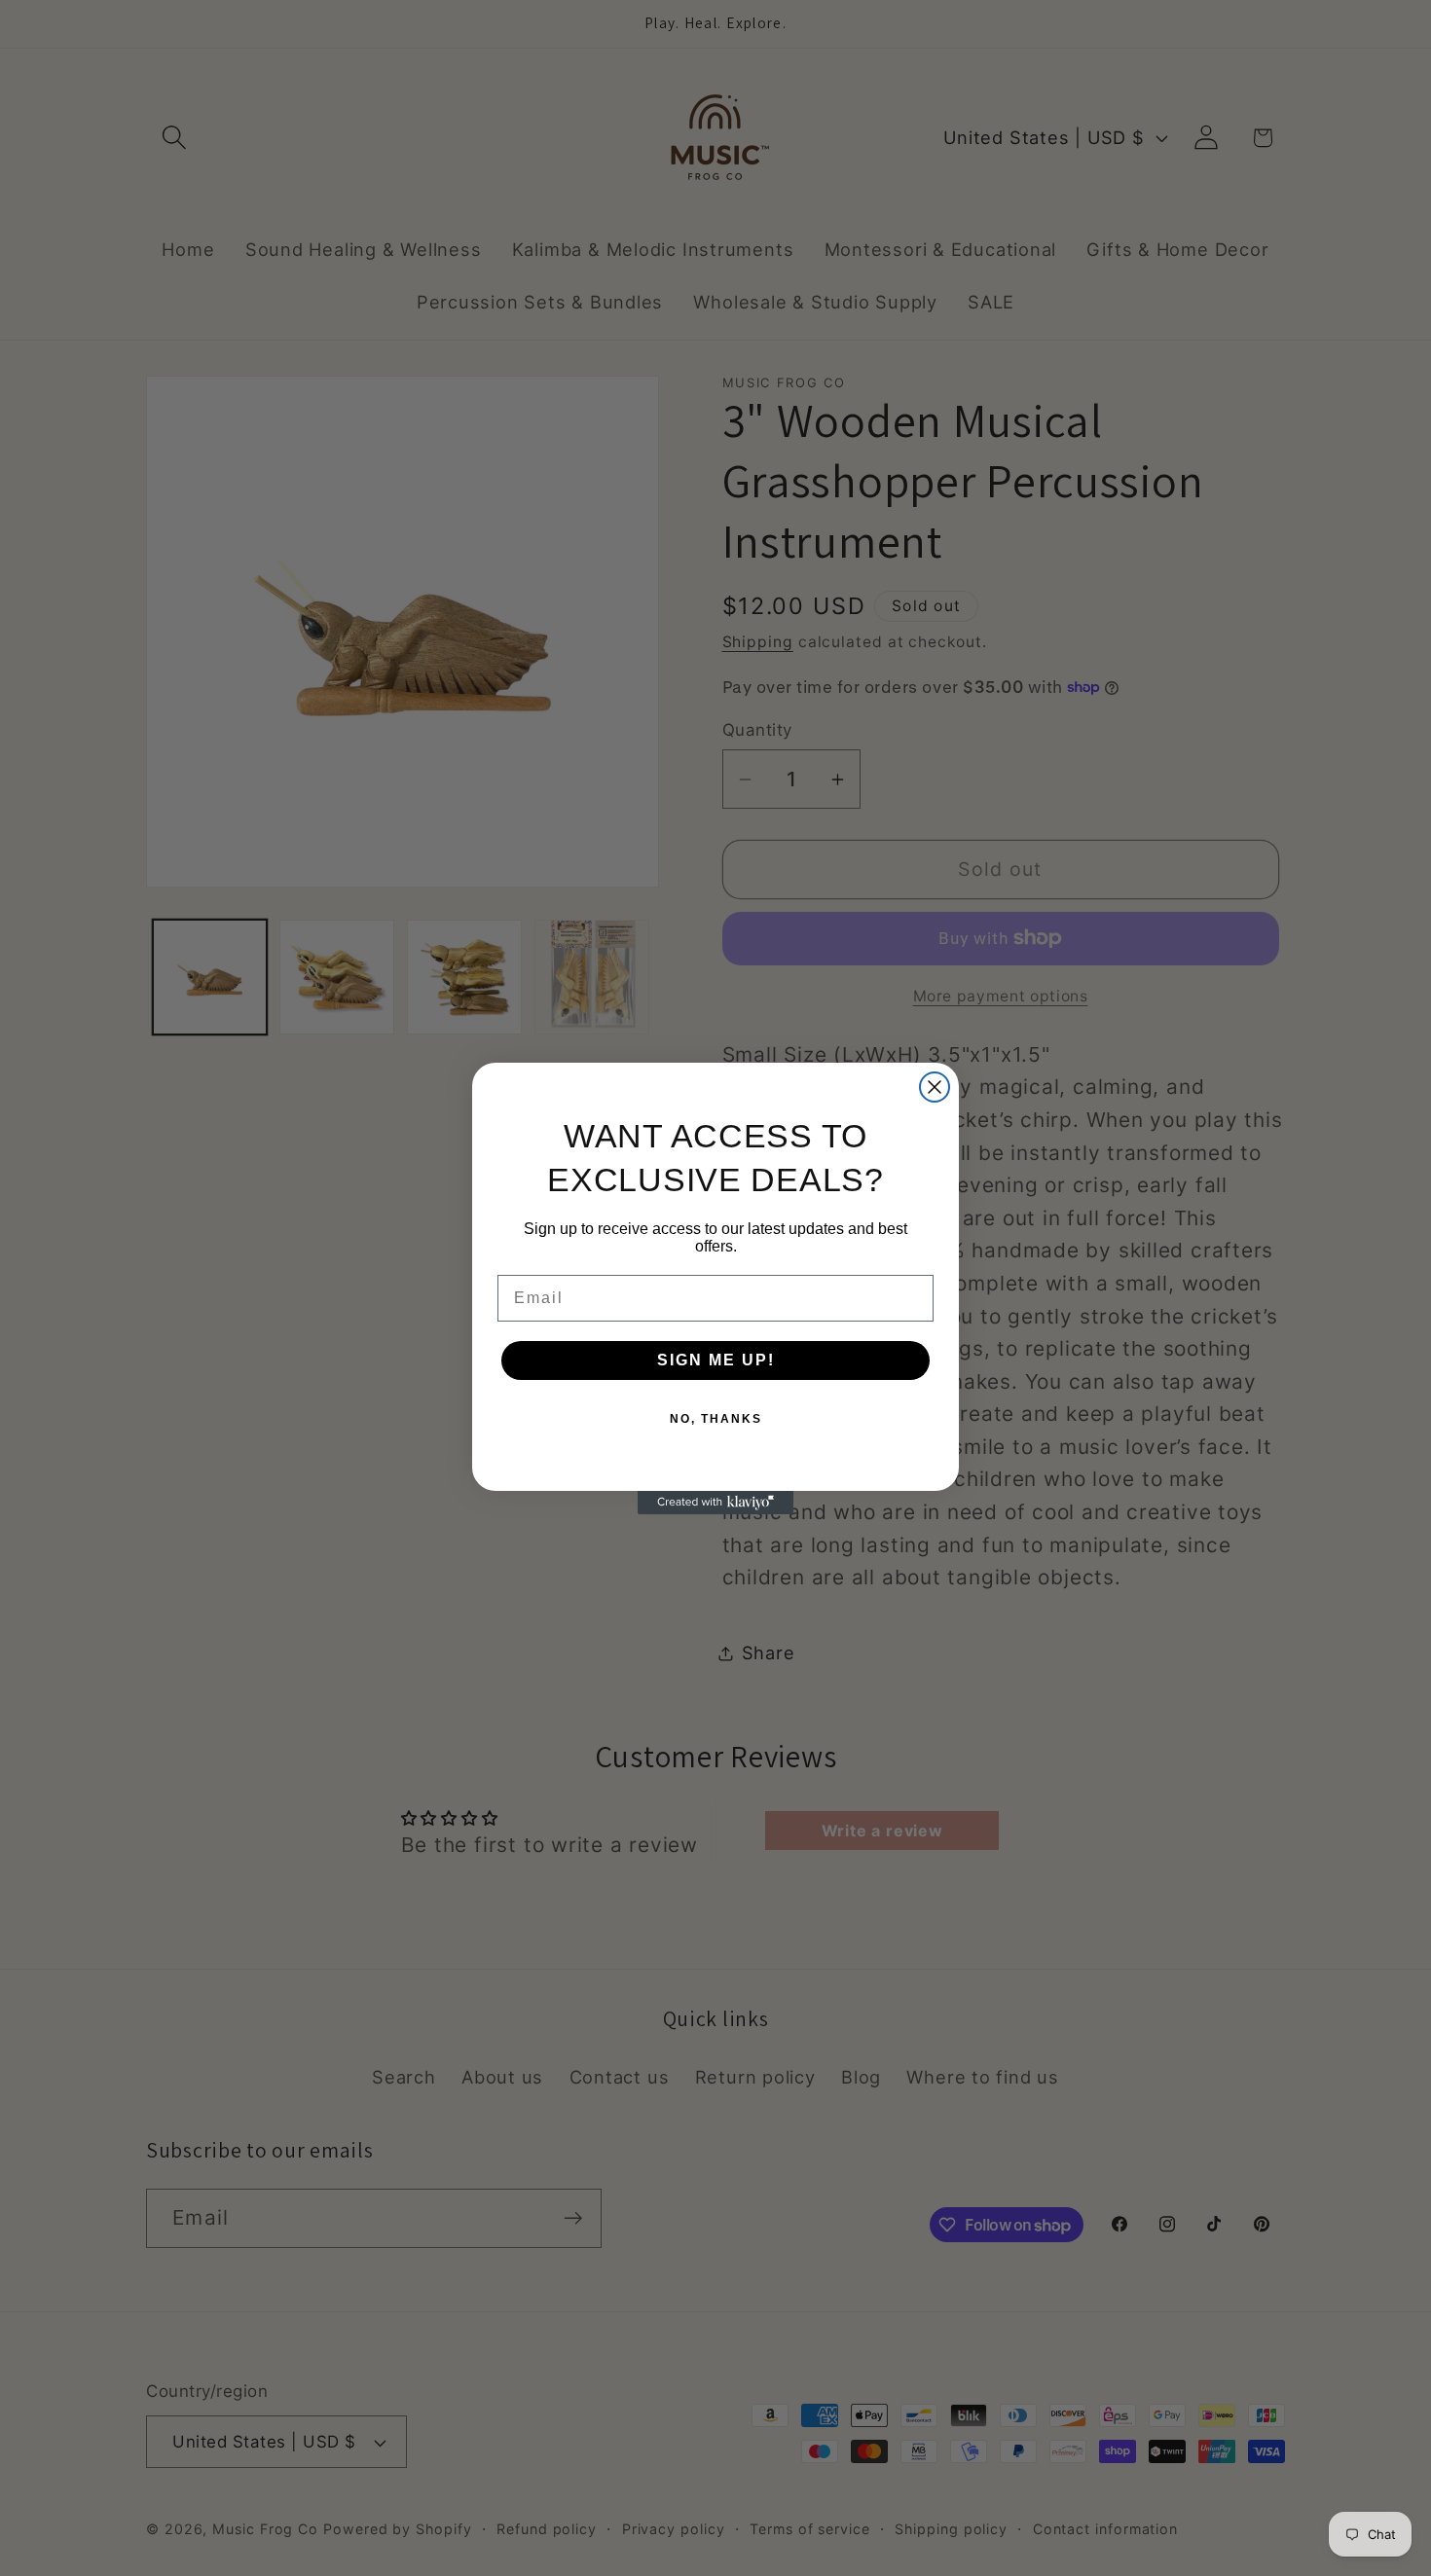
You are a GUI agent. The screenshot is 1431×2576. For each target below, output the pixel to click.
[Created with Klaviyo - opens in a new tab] (715, 1503)
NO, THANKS (716, 1419)
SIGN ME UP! (716, 1360)
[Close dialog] (935, 1087)
